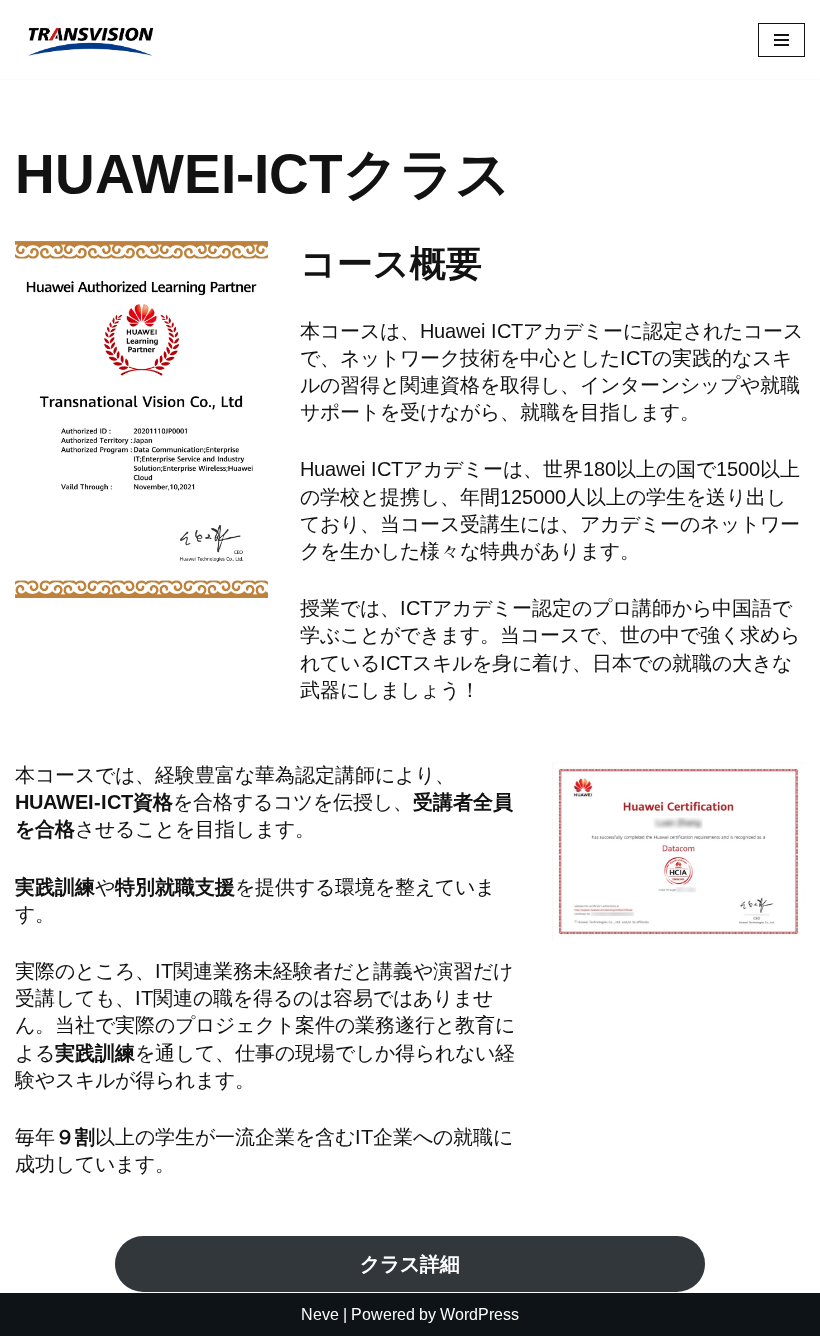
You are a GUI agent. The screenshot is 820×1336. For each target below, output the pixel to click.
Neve (320, 1314)
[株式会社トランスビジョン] (90, 39)
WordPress (479, 1314)
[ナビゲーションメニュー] (781, 40)
